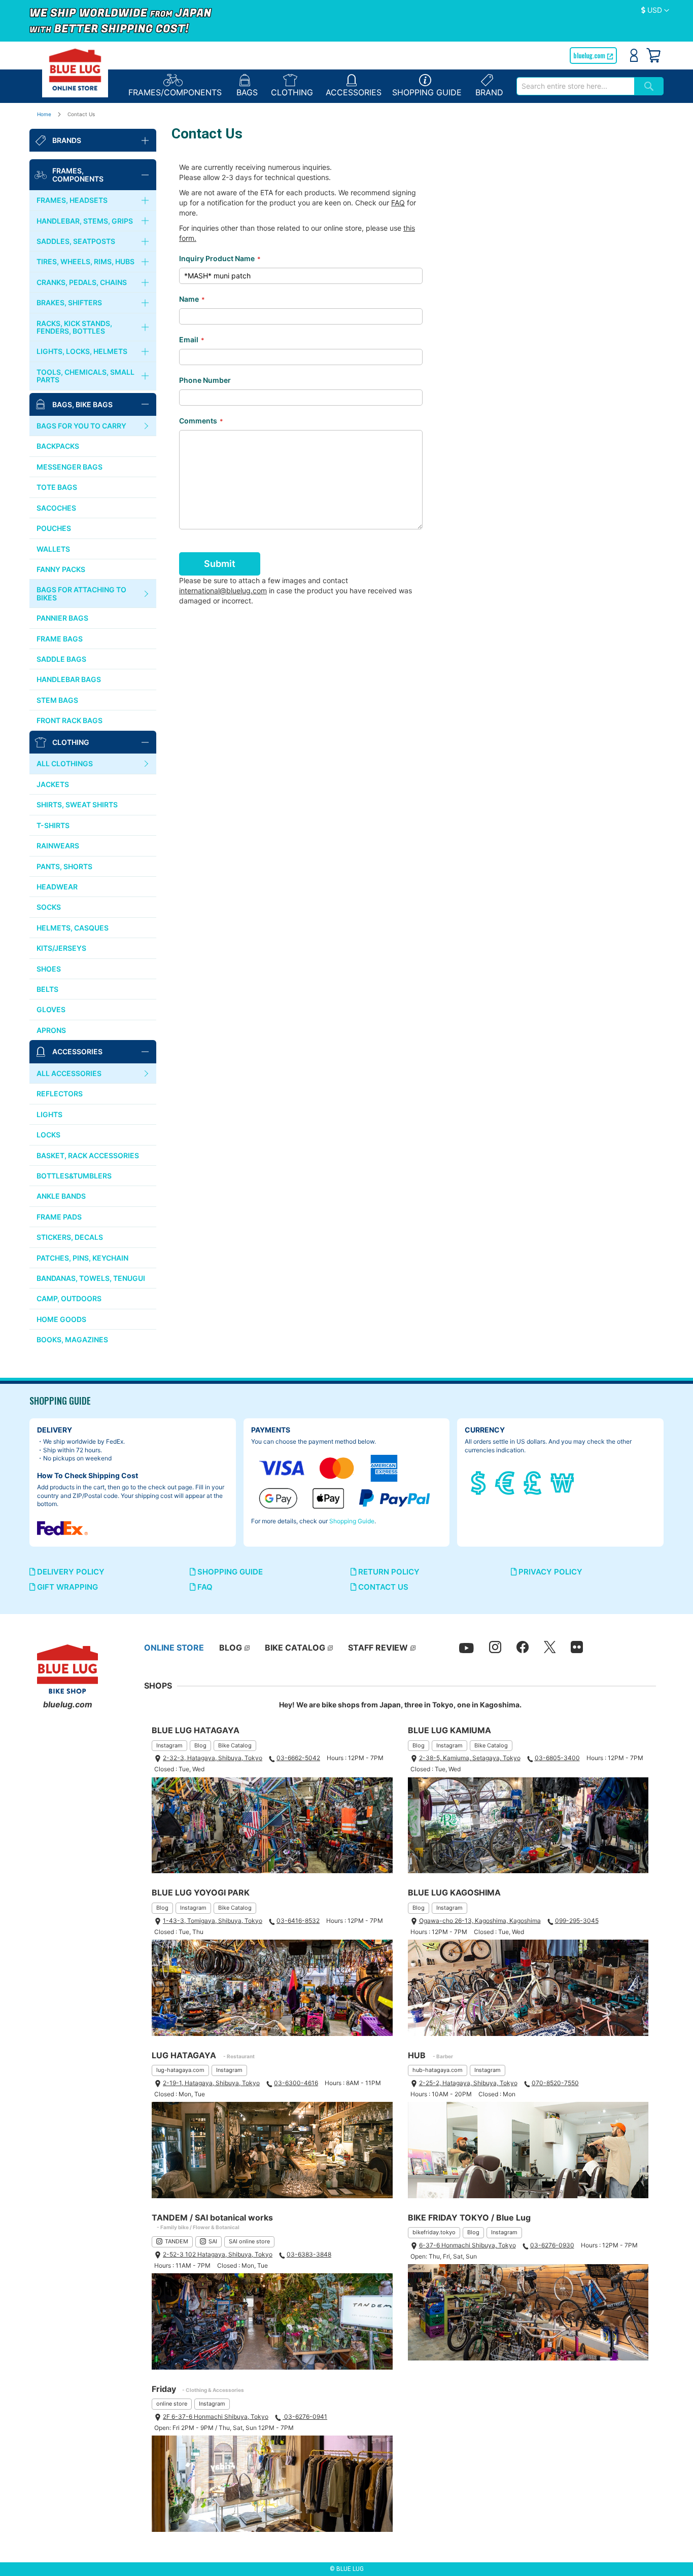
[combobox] (575, 86)
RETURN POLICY (388, 1572)
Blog (200, 1745)
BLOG (231, 1648)
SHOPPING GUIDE (229, 1572)
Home (45, 114)
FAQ (398, 203)
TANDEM (177, 2241)
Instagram (169, 1745)
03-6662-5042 (298, 1758)
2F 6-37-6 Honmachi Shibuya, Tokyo (216, 2417)
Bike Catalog (235, 1745)
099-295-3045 (577, 1921)
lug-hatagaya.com (180, 2070)
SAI (213, 2241)
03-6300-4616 (296, 2083)
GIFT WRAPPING (66, 1587)
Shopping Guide (352, 1521)
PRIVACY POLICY (549, 1572)
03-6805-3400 (557, 1758)
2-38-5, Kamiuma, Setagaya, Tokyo (470, 1758)
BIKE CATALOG (295, 1648)
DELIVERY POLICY (70, 1572)
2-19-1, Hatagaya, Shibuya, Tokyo (211, 2083)
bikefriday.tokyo (434, 2232)
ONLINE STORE (174, 1648)
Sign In (634, 55)
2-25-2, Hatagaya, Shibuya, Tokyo (468, 2083)
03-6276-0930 (552, 2245)
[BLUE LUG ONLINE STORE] (75, 69)
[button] (655, 11)
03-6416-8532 (298, 1921)
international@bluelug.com (223, 591)
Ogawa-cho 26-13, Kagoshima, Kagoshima (480, 1921)
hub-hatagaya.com (438, 2070)
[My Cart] (653, 55)
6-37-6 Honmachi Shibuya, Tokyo (467, 2245)
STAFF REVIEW (378, 1648)
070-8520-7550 (555, 2083)
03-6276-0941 (305, 2417)
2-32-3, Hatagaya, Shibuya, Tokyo (213, 1758)
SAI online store (249, 2241)
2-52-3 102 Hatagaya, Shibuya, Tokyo (218, 2254)
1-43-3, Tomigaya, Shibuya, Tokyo (213, 1921)
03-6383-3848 (309, 2254)
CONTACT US (382, 1587)
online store (172, 2404)
